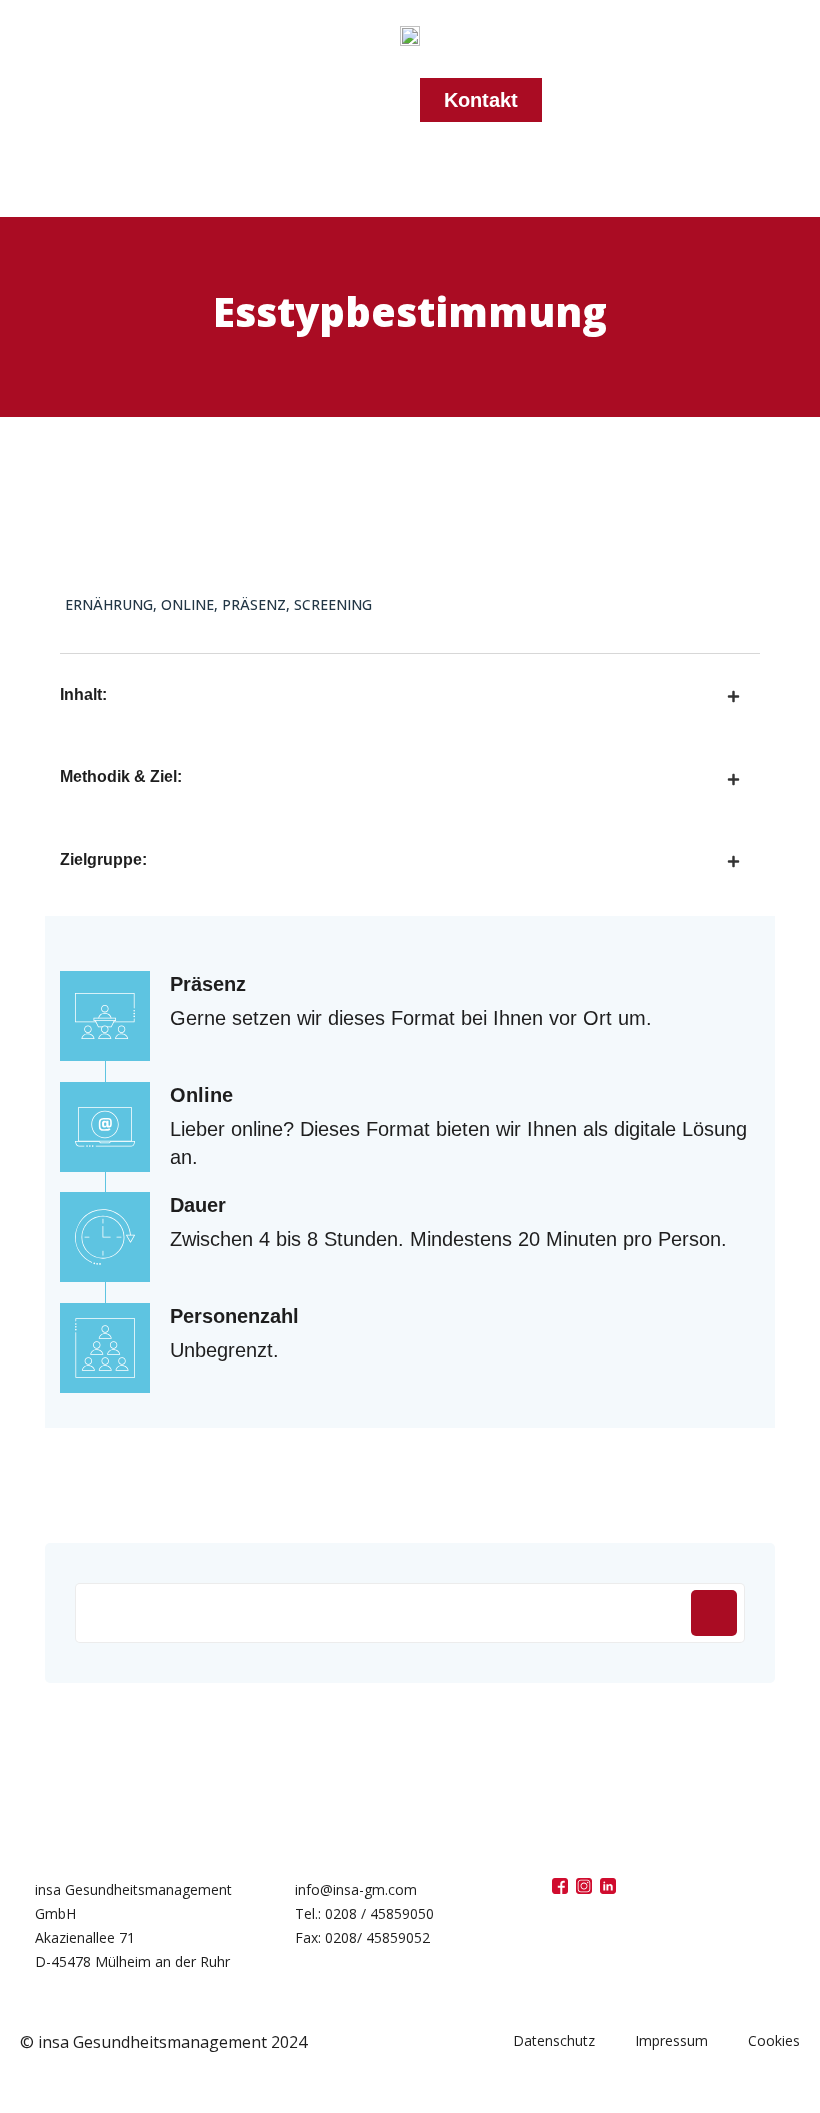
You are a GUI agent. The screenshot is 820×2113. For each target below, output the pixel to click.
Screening (333, 604)
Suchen (714, 1613)
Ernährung (109, 604)
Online (187, 604)
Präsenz (254, 604)
